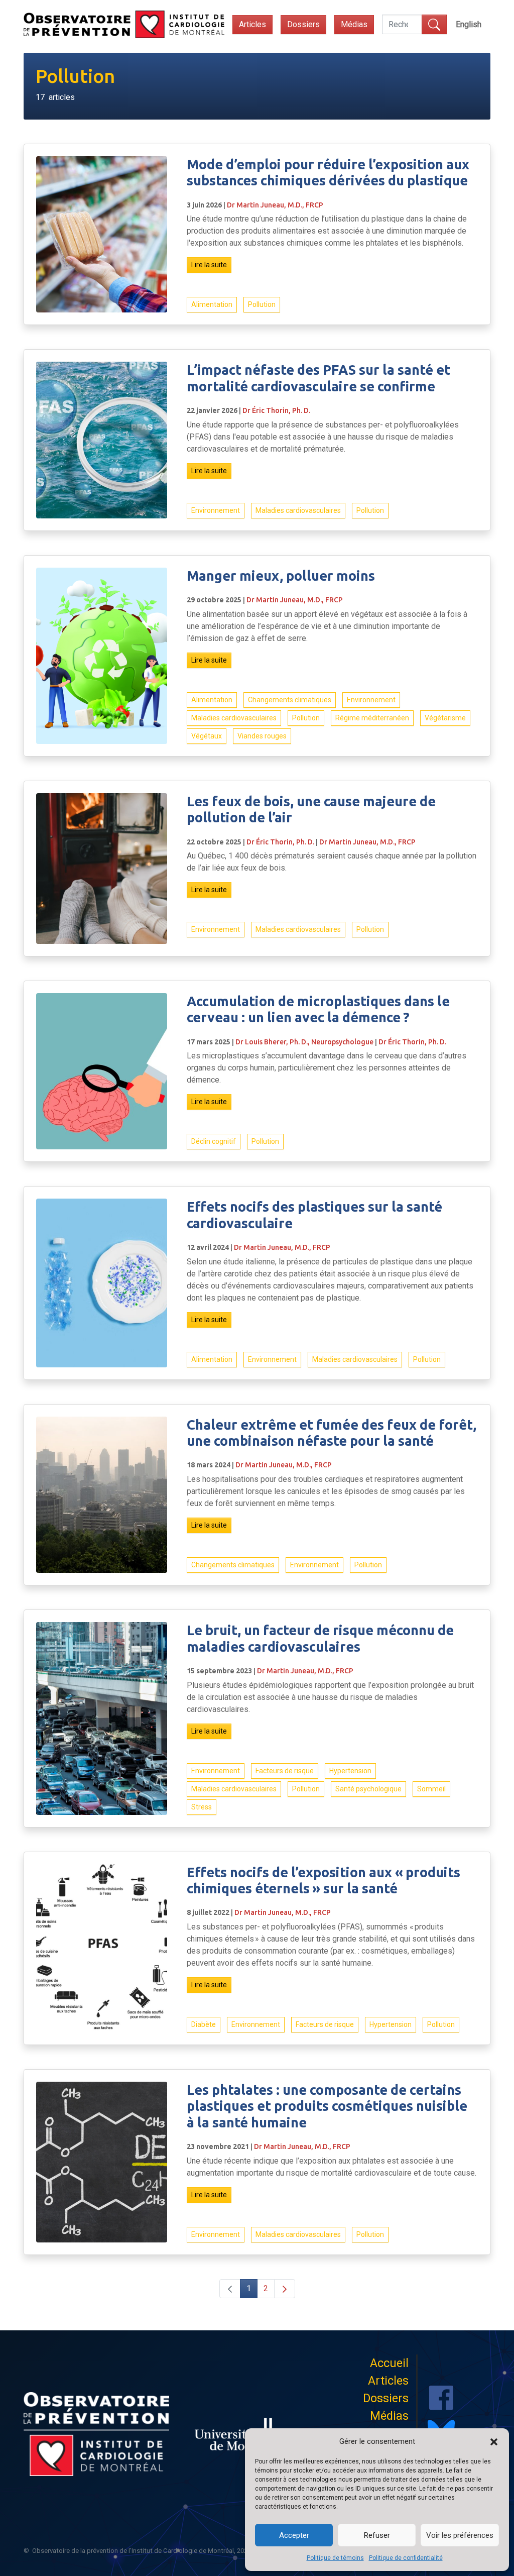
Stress (202, 1807)
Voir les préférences (460, 2535)
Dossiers (303, 24)
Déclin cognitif (214, 1141)
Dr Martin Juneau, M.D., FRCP (275, 205)
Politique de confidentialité (406, 2558)
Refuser (377, 2535)
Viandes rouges (262, 736)
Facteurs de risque (285, 1771)
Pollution (262, 304)
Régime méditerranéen (372, 718)
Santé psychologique (368, 1789)
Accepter (294, 2535)
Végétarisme (445, 718)
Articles (252, 24)
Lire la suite (209, 265)
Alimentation (212, 304)
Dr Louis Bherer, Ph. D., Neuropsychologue (304, 1042)
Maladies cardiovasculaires (298, 510)
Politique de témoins (335, 2558)
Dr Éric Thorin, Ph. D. (276, 410)
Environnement (216, 510)
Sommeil (431, 1789)
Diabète (204, 2024)
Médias (354, 24)
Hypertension (350, 1771)
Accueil (389, 2363)
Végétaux (207, 736)
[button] (494, 2441)
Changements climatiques (290, 700)
